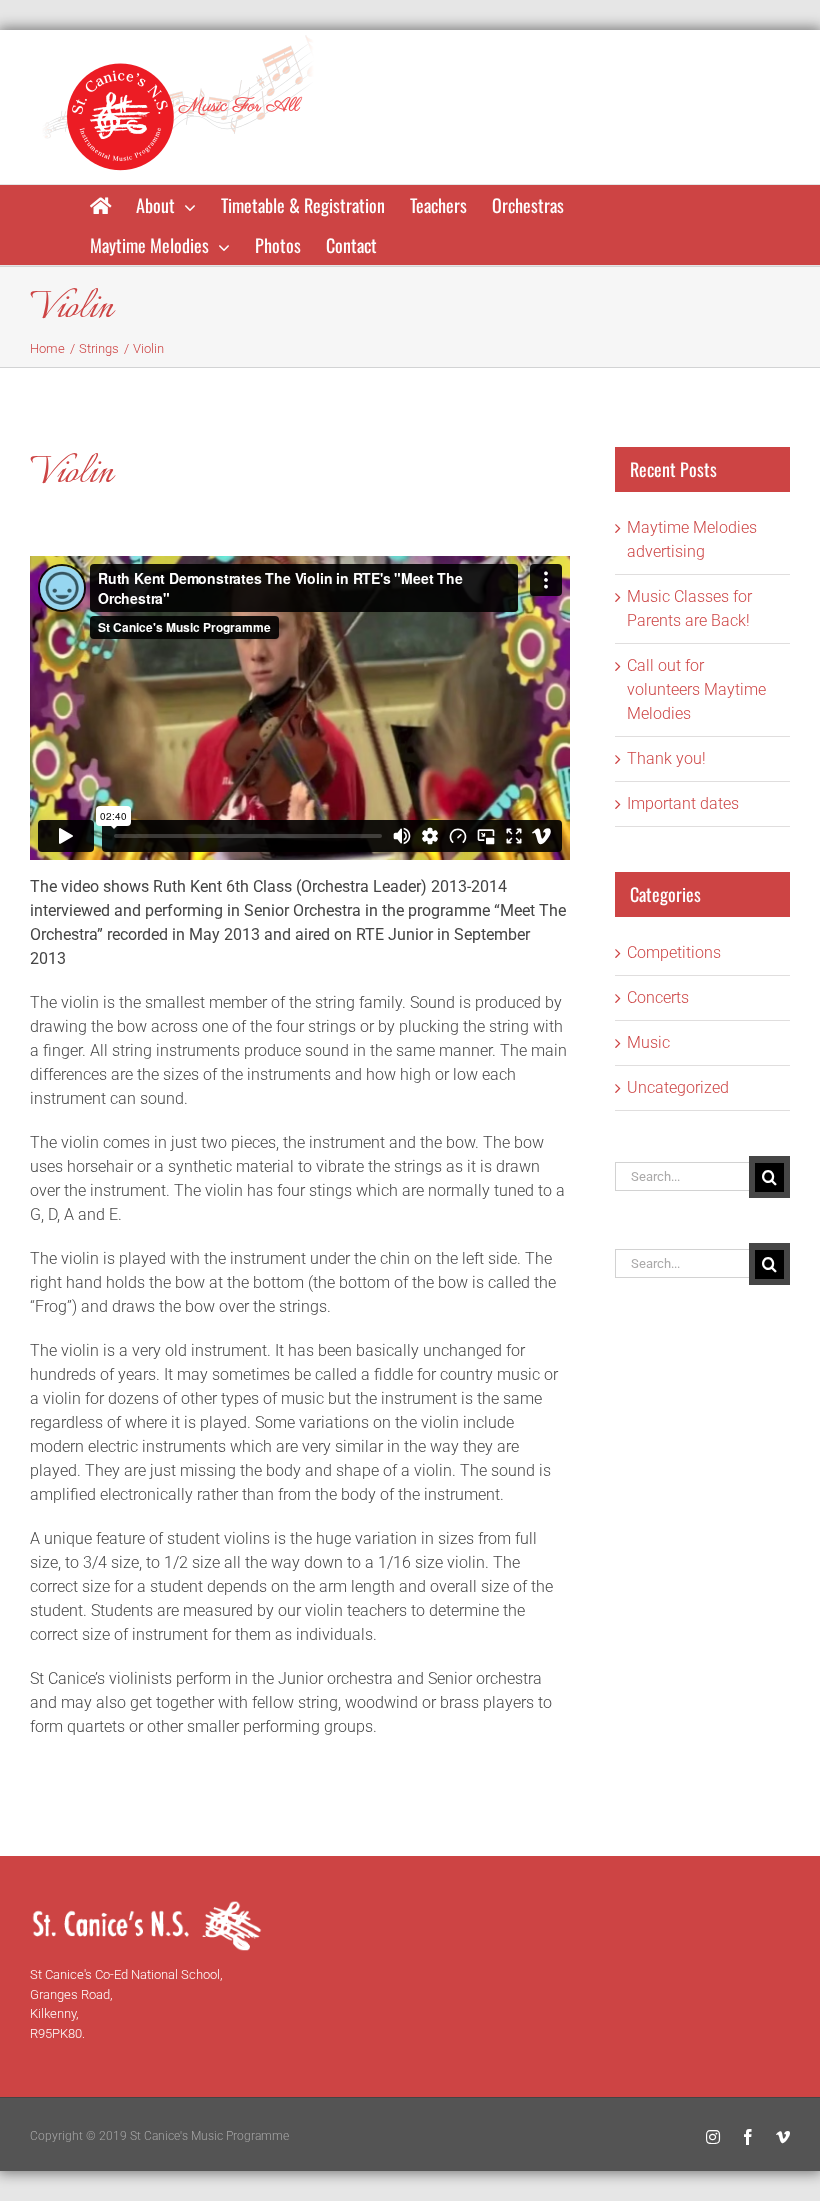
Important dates (683, 803)
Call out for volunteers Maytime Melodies (696, 689)
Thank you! (666, 758)
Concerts (658, 997)
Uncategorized (678, 1087)
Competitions (674, 952)
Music (648, 1042)
